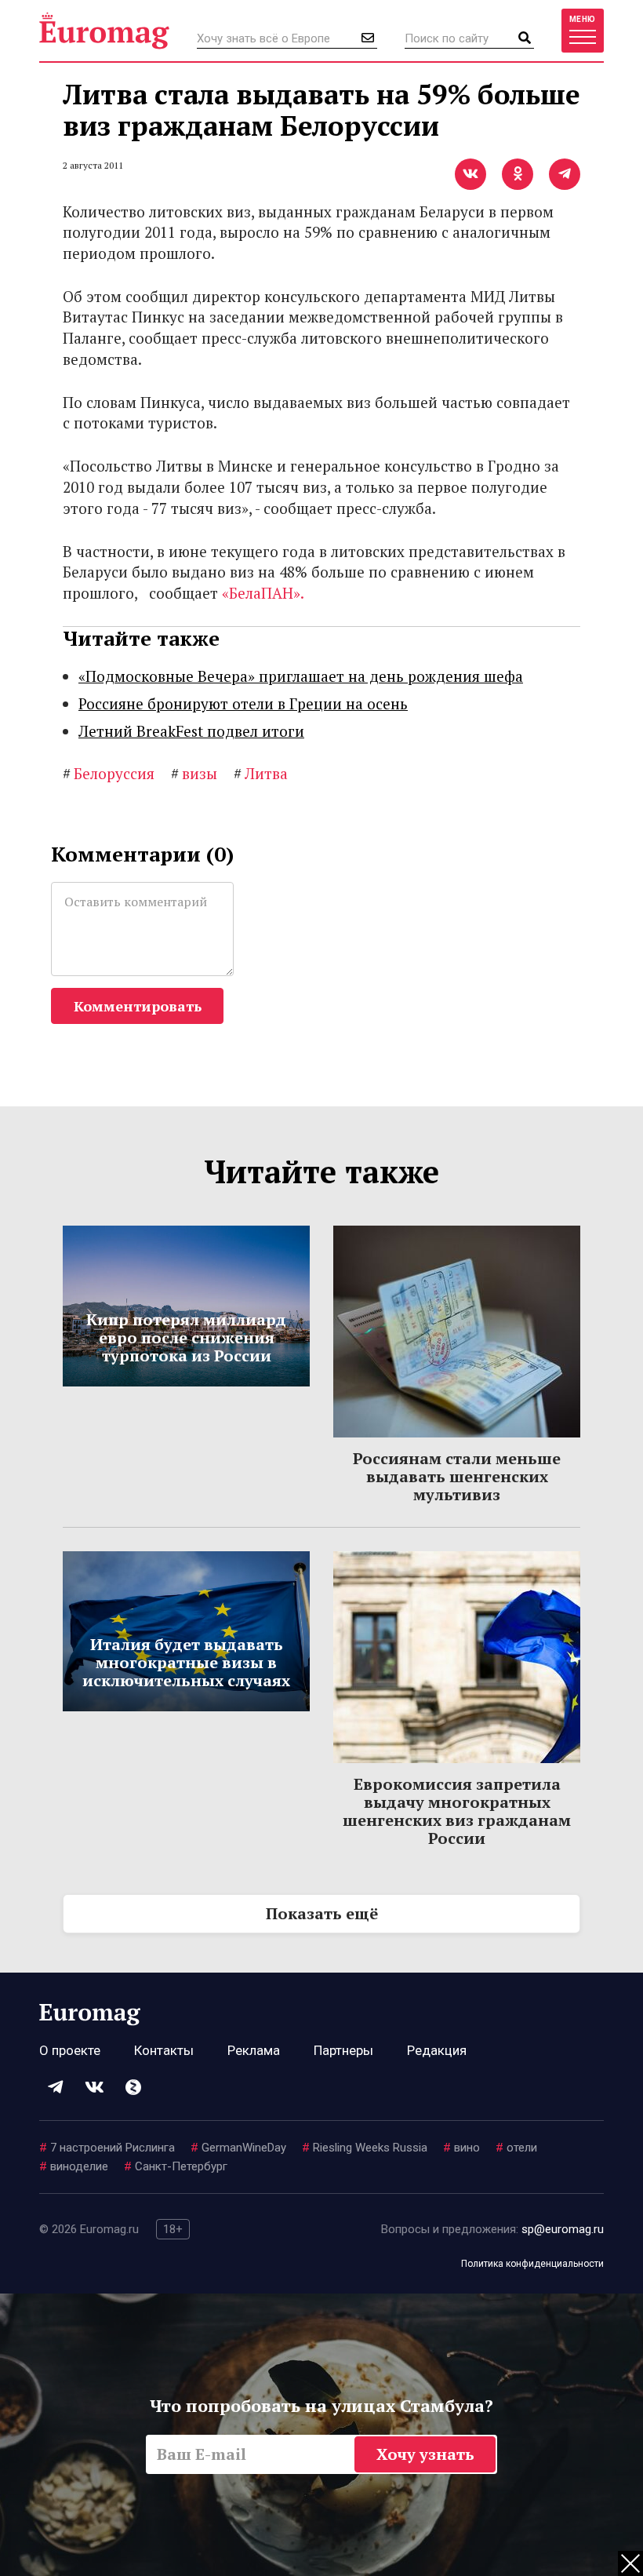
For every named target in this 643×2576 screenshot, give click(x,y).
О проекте (70, 2050)
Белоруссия (109, 773)
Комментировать (138, 1006)
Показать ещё (322, 1913)
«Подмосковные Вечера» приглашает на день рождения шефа (301, 676)
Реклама (254, 2050)
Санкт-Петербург (176, 2166)
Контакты (164, 2050)
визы (194, 773)
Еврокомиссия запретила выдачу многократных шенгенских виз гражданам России (457, 1811)
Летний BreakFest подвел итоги (191, 731)
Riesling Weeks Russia (365, 2148)
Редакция (437, 2050)
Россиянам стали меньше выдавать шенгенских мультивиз (457, 1476)
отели (516, 2148)
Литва (261, 773)
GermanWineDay (238, 2148)
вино (461, 2148)
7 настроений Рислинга (107, 2148)
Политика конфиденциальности (532, 2264)
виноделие (74, 2166)
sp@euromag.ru (563, 2229)
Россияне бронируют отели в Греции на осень (243, 703)
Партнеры (343, 2050)
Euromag (104, 31)
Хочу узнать (425, 2454)
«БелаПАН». (263, 593)
